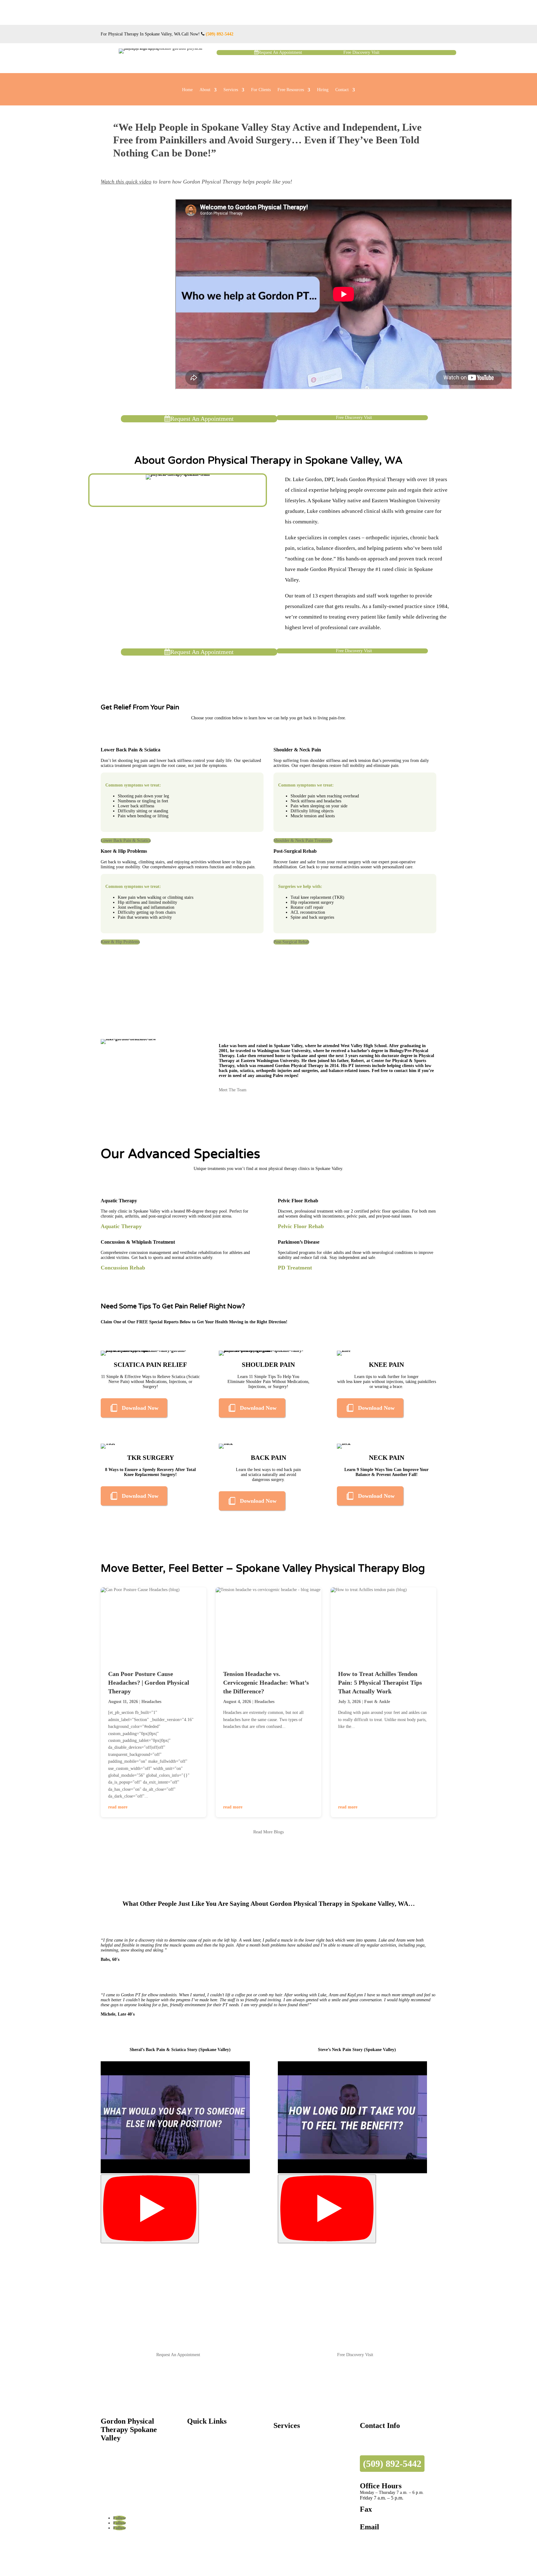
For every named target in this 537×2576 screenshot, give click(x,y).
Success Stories (200, 2479)
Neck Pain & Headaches (295, 2474)
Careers (194, 2488)
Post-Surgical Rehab (291, 942)
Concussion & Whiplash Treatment (305, 2502)
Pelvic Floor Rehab (290, 2492)
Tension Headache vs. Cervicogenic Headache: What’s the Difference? (266, 1683)
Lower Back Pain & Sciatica (126, 840)
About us (195, 2460)
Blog (191, 2497)
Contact (342, 90)
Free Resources (291, 90)
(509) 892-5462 (374, 2516)
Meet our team (200, 2469)
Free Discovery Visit (361, 52)
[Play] (150, 2209)
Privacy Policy (133, 2543)
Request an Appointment (209, 2441)
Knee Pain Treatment (292, 2465)
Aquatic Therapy (288, 2483)
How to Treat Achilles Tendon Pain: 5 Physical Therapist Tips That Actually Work (380, 1683)
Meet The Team (233, 1090)
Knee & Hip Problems (120, 942)
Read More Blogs (268, 1832)
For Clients (261, 90)
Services (231, 90)
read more (118, 1807)
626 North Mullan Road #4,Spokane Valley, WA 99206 (386, 2440)
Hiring (323, 90)
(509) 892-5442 (220, 34)
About (205, 90)
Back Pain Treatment (292, 2455)
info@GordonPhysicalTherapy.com (397, 2536)
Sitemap (108, 2543)
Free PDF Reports (203, 2451)
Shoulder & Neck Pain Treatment (303, 840)
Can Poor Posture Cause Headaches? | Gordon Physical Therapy (149, 1683)
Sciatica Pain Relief (291, 2437)
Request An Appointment (280, 52)
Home (187, 90)
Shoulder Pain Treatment (296, 2446)
